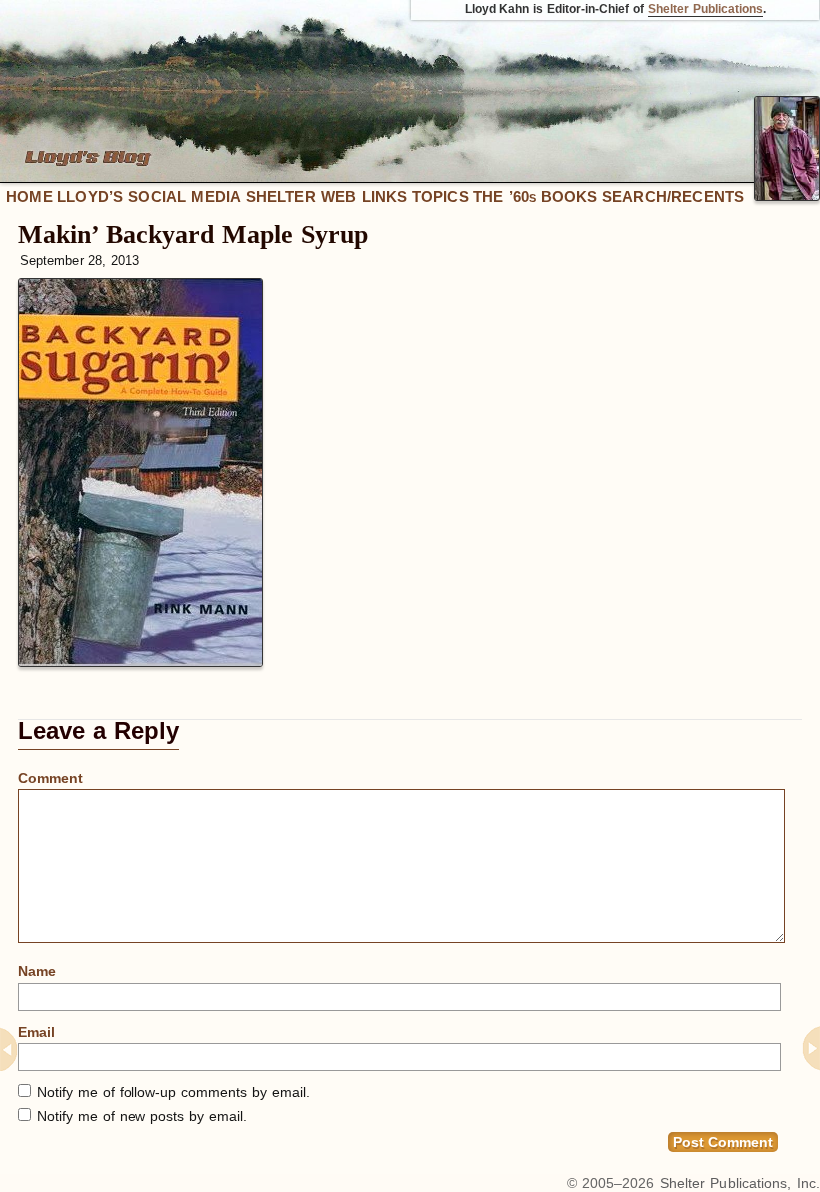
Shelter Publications (705, 9)
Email (36, 1032)
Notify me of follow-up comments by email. (173, 1092)
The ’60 (504, 196)
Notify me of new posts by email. (142, 1116)
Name (37, 971)
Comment (50, 778)
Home (29, 196)
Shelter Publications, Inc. (740, 1183)
